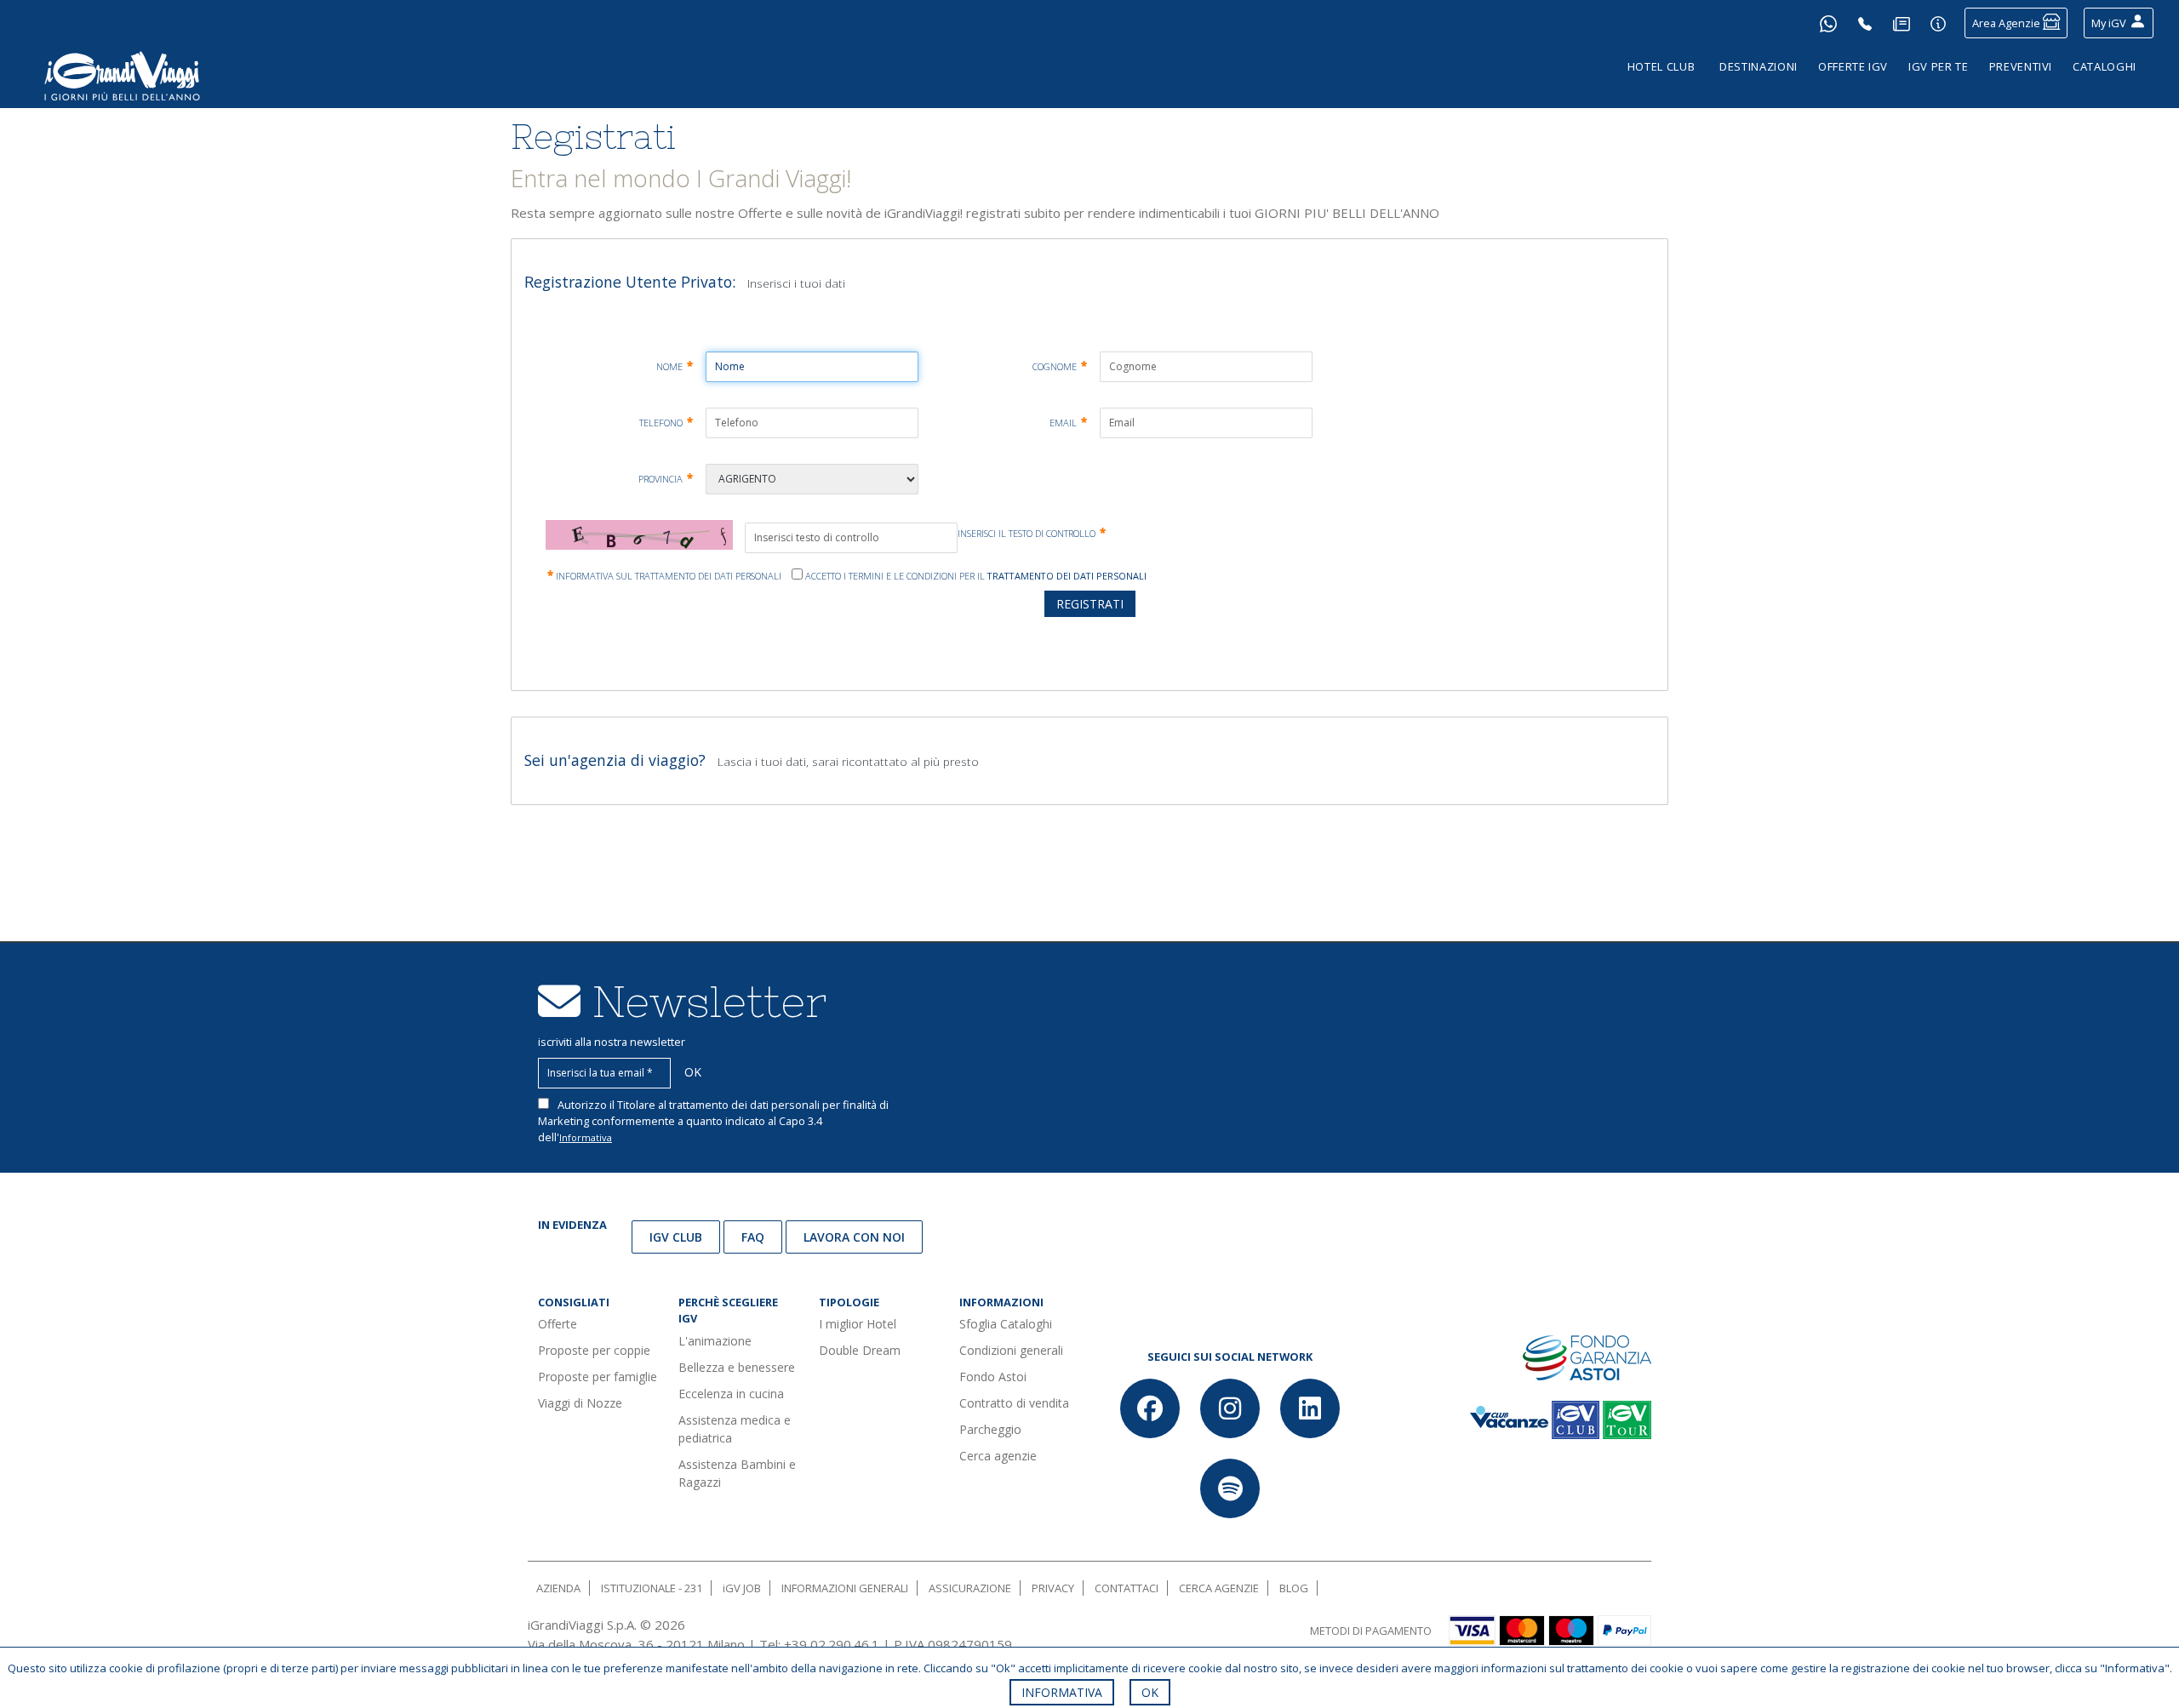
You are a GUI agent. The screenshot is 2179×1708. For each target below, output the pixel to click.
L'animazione (715, 1341)
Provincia (666, 479)
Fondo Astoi (993, 1377)
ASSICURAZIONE (970, 1588)
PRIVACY (1053, 1588)
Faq (753, 1237)
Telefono (666, 423)
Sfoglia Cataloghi (1006, 1324)
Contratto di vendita (1014, 1403)
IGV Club (676, 1237)
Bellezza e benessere (737, 1367)
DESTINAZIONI (1759, 66)
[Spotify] (1230, 1488)
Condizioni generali (1011, 1350)
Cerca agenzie (998, 1456)
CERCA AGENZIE (1219, 1588)
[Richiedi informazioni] (1938, 23)
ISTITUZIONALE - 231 (652, 1588)
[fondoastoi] (1587, 1357)
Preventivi (2021, 66)
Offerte (558, 1324)
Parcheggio (990, 1429)
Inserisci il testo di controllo (1032, 533)
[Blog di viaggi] (1902, 23)
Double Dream (860, 1350)
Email (1068, 423)
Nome (675, 367)
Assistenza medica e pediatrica (735, 1429)
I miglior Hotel (858, 1324)
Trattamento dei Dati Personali (1067, 576)
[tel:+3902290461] (1865, 23)
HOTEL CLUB (1661, 66)
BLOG (1294, 1588)
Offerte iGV (1853, 66)
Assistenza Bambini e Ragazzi (737, 1473)
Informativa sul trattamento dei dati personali (664, 576)
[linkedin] (1310, 1408)
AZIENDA (558, 1588)
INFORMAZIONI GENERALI (845, 1588)
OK (1150, 1692)
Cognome (1060, 367)
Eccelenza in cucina (731, 1394)
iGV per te (1939, 66)
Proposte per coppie (594, 1350)
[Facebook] (1150, 1408)
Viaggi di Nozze (580, 1403)
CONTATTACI (1127, 1588)
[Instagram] (1230, 1408)
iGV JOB (742, 1588)
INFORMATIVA (1062, 1692)
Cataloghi (2105, 66)
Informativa (586, 1137)
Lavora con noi (854, 1237)
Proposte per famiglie (598, 1377)
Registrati (1090, 604)
